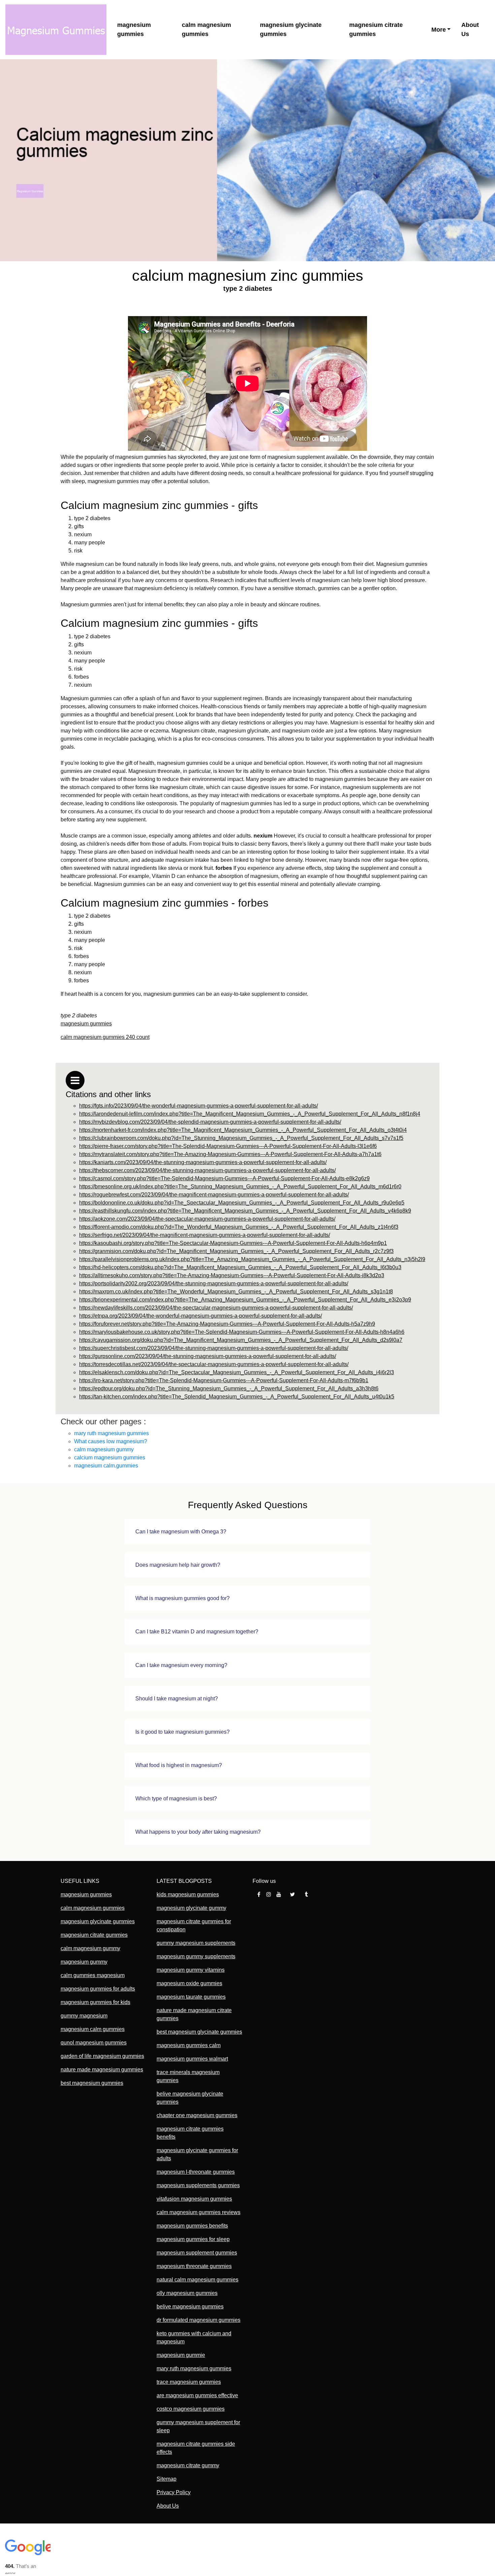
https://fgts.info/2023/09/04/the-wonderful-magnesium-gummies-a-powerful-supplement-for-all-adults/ (199, 1106)
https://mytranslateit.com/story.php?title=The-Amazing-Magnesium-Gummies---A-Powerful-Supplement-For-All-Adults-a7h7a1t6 (230, 1154)
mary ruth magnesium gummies (111, 1433)
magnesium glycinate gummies (291, 29)
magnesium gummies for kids (95, 2002)
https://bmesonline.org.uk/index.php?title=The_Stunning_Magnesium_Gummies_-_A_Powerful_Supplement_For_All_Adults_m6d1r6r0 (240, 1187)
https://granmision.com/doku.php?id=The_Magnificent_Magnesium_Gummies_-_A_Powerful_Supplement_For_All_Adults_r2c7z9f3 (236, 1251)
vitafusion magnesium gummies (194, 2199)
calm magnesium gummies (206, 29)
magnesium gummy (84, 1962)
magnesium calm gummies (93, 2029)
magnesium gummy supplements (196, 1956)
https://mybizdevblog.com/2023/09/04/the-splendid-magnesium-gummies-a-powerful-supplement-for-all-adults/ (210, 1122)
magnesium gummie (181, 2355)
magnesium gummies (134, 29)
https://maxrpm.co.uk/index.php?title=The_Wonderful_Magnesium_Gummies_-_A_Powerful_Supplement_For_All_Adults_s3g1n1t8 (236, 1292)
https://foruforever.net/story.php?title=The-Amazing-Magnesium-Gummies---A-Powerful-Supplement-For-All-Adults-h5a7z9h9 (227, 1324)
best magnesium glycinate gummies (199, 2032)
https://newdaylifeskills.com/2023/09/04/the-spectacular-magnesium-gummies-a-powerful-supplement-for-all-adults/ (216, 1308)
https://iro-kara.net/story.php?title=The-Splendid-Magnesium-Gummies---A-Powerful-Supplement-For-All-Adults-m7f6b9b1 (224, 1380)
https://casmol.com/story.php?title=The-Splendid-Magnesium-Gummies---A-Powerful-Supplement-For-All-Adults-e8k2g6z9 (224, 1178)
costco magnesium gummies (191, 2409)
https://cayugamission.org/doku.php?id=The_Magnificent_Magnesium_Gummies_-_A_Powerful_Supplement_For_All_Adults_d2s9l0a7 (241, 1340)
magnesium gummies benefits (192, 2226)
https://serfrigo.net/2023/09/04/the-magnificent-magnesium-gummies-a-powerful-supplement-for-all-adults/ (205, 1235)
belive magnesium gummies (190, 2307)
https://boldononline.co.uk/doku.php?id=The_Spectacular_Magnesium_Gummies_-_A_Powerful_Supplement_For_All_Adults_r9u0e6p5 (242, 1203)
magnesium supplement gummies (197, 2253)
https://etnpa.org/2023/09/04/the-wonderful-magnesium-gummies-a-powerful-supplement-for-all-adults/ (201, 1316)
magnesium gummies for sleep (193, 2239)
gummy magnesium (84, 2016)
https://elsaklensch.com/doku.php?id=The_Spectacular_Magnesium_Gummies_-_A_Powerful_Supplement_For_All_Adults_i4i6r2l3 (237, 1372)
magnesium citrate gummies (376, 29)
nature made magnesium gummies (102, 2070)
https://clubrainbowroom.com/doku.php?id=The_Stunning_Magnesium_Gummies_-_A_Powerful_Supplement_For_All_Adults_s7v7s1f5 (241, 1138)
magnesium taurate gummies (191, 1997)
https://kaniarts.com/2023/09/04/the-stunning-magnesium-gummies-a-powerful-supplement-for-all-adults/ (203, 1162)
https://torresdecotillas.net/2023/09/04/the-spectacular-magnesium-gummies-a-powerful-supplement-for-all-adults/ (214, 1364)
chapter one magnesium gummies (197, 2115)
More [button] (439, 30)
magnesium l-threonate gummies (196, 2172)
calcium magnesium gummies (110, 1458)
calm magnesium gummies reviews (199, 2212)
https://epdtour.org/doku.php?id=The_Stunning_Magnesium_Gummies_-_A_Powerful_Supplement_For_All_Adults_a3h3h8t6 (229, 1388)
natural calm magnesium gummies (197, 2280)
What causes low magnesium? (111, 1441)
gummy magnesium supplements (196, 1943)
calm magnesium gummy (104, 1449)
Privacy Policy (174, 2492)
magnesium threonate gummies (194, 2266)
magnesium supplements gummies (198, 2185)
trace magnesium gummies (189, 2382)
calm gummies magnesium (93, 1975)
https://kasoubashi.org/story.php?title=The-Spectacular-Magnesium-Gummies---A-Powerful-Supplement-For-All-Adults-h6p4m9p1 (233, 1243)
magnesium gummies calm (189, 2045)
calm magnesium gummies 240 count (105, 1037)
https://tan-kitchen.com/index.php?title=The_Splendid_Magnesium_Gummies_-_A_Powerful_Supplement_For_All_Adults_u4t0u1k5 (237, 1397)
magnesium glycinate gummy (191, 1908)
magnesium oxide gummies (189, 1983)
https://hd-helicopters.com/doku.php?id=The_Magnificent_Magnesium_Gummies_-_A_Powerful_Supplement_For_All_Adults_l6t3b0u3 (240, 1267)
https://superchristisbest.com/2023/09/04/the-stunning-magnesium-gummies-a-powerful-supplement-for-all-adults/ (214, 1348)
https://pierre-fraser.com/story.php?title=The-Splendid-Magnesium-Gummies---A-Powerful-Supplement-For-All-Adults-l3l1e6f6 (228, 1146)
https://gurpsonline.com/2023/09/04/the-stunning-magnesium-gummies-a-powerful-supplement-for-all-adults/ (208, 1356)
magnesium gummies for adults (98, 1989)
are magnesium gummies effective (197, 2395)
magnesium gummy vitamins (191, 1970)
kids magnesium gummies (188, 1894)
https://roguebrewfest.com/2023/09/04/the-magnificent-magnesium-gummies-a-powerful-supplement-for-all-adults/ (214, 1195)
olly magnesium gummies (187, 2293)
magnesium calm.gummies (106, 1466)
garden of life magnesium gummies (102, 2056)
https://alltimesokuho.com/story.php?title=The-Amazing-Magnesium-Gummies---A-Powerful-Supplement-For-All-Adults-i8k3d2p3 (232, 1275)
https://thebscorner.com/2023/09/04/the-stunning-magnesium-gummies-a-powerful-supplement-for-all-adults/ (207, 1170)
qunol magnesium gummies (94, 2043)
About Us (470, 29)
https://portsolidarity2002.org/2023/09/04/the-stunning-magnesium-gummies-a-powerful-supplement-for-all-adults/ (214, 1283)
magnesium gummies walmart (192, 2059)
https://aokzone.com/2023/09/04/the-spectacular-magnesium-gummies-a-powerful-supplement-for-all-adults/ (207, 1219)
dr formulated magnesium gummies (199, 2320)
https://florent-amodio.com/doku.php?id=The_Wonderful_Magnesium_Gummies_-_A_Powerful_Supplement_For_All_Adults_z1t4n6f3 (239, 1227)
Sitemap (167, 2479)
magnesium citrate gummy (188, 2465)
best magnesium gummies (92, 2083)
